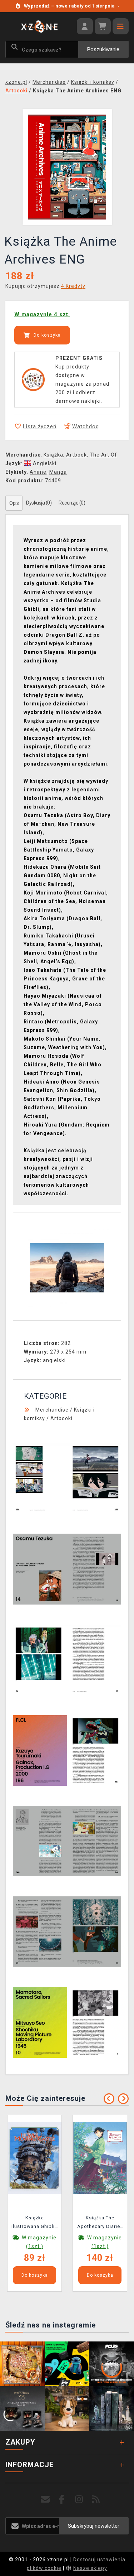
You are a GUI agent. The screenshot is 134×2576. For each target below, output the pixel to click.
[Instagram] (79, 2500)
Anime (38, 472)
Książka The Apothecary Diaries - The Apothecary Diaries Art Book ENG (100, 2223)
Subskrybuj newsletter (94, 2526)
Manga (58, 472)
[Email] (45, 2500)
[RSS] (96, 2500)
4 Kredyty (73, 286)
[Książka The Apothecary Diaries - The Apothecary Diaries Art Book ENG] (100, 2158)
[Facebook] (62, 2500)
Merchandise (52, 1410)
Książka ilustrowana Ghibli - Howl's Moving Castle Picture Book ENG (34, 2223)
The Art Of (103, 455)
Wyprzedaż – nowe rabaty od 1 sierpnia (71, 6)
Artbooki (61, 1418)
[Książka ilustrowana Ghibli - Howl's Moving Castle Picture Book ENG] (35, 2158)
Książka (53, 455)
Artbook (76, 455)
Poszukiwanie (103, 49)
